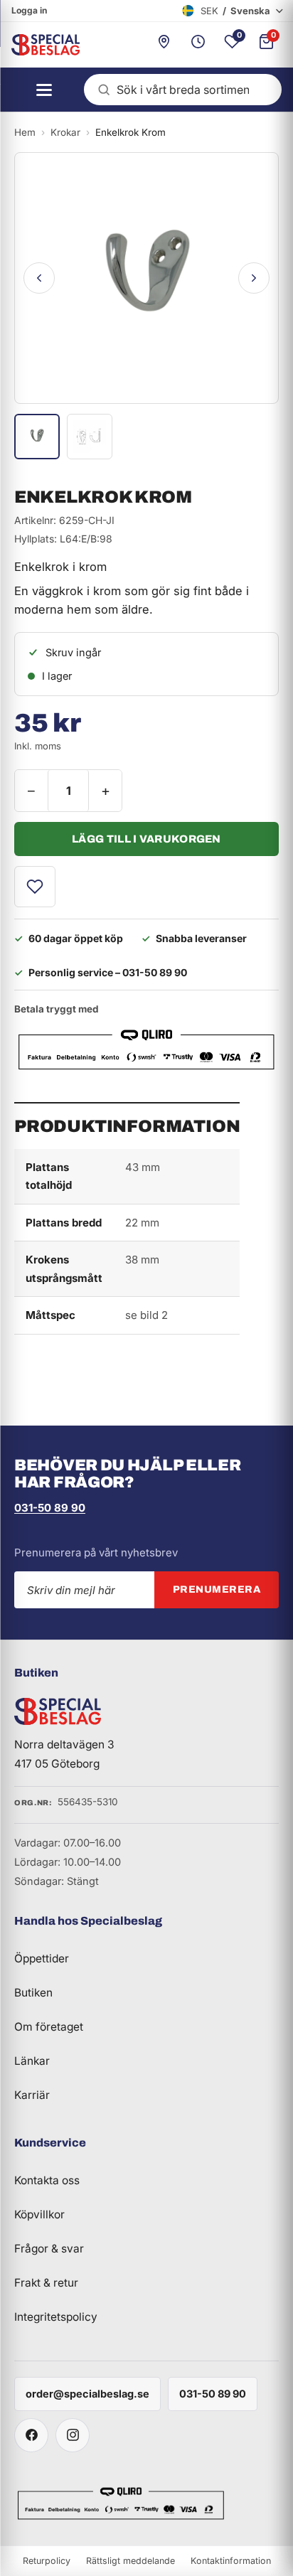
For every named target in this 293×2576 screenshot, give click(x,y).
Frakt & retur (46, 2283)
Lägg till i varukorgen (146, 839)
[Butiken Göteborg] (164, 45)
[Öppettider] (198, 45)
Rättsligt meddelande (130, 2561)
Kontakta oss (47, 2180)
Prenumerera (217, 1589)
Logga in (29, 10)
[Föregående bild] (39, 278)
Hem (25, 132)
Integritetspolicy (56, 2317)
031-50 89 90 (50, 1508)
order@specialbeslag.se (87, 2394)
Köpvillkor (39, 2214)
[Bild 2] (90, 437)
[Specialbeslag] (40, 45)
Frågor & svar (49, 2249)
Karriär (32, 2095)
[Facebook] (31, 2435)
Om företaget (49, 2027)
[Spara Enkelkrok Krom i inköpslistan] (35, 887)
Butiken (33, 1993)
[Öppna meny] (40, 90)
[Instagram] (73, 2435)
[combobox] (183, 90)
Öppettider (42, 1958)
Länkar (32, 2061)
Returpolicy (47, 2561)
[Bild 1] (37, 437)
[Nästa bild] (254, 278)
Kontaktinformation (231, 2561)
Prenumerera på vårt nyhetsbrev (96, 1552)
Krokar (65, 132)
